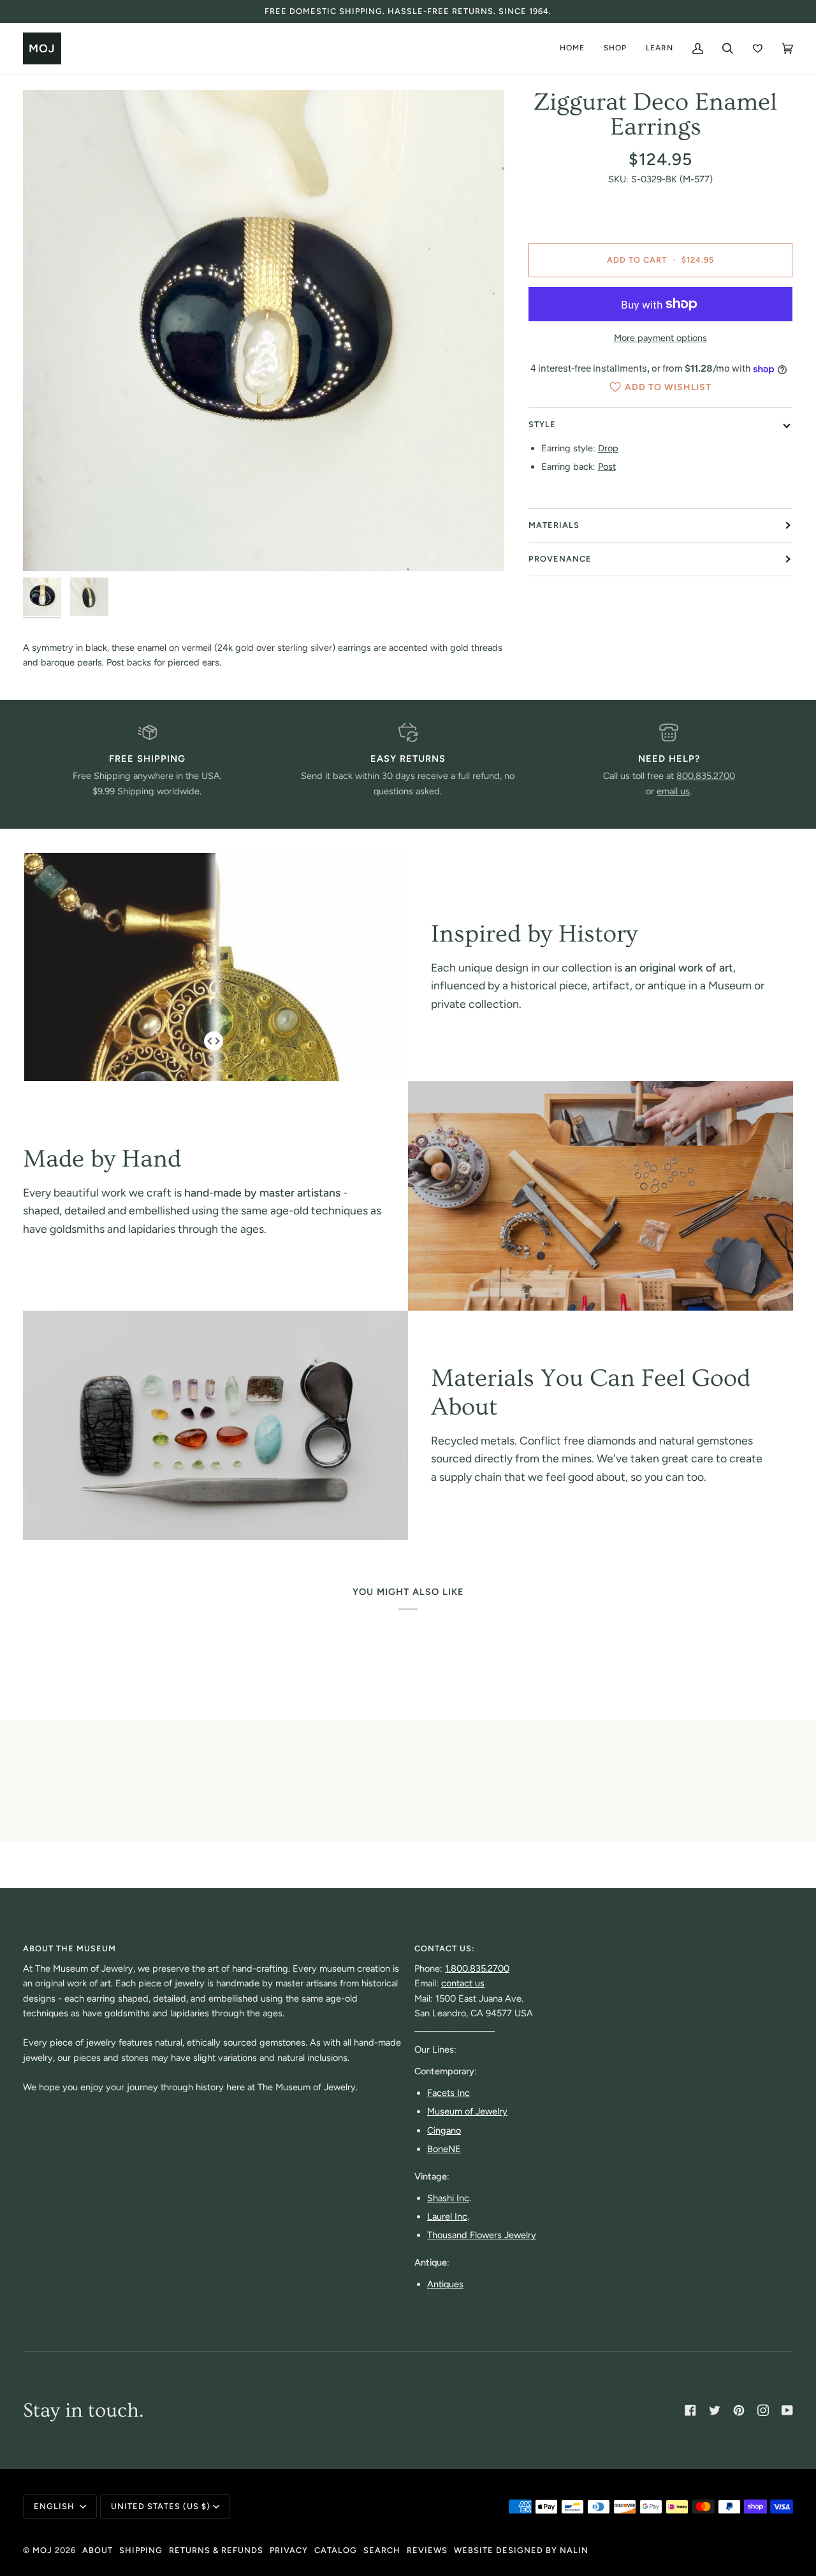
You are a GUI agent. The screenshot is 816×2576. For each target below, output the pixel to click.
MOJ (42, 2550)
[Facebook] (690, 2410)
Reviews (427, 2550)
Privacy (289, 2550)
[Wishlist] (758, 48)
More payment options (660, 338)
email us (673, 791)
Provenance (560, 559)
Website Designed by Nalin (521, 2550)
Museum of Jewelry (467, 2111)
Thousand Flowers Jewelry (482, 2235)
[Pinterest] (739, 2410)
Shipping (141, 2550)
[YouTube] (787, 2410)
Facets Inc (448, 2093)
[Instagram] (763, 2410)
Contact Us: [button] (445, 1948)
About (98, 2550)
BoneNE (444, 2149)
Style (542, 424)
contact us (463, 1983)
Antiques (445, 2284)
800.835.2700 (706, 776)
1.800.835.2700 (477, 1968)
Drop (608, 449)
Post (607, 467)
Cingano (444, 2130)
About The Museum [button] (69, 1948)
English (55, 2506)
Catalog (336, 2550)
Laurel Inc (447, 2216)
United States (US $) (161, 2506)
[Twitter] (715, 2410)
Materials (554, 525)
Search (382, 2550)
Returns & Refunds (216, 2550)
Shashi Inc (448, 2198)
